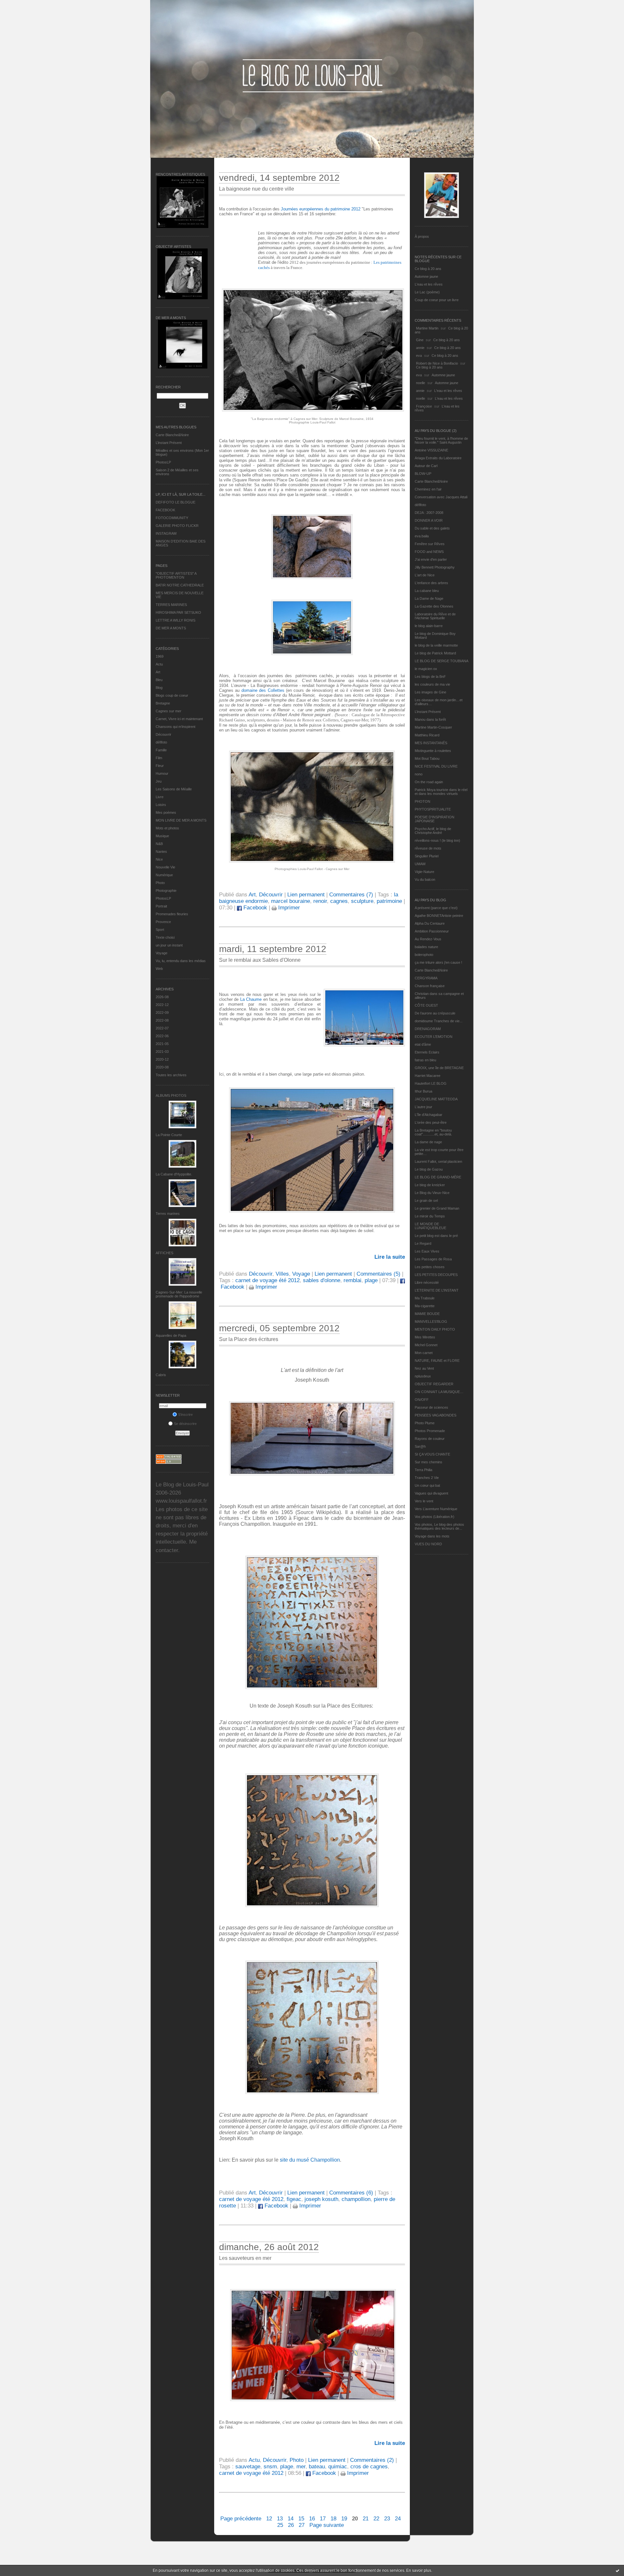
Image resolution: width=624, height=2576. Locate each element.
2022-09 (162, 1013)
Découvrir (163, 734)
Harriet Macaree (428, 1076)
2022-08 (162, 1020)
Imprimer (288, 908)
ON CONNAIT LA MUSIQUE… (439, 1392)
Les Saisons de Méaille (174, 789)
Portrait (161, 906)
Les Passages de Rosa (433, 1259)
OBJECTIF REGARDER (434, 1384)
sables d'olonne (322, 1280)
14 (291, 2519)
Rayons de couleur (430, 1439)
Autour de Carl (426, 466)
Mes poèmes (166, 812)
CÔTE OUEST (426, 1005)
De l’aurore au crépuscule (435, 1013)
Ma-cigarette (425, 1306)
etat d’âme (423, 1044)
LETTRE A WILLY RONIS (175, 620)
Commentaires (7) (351, 895)
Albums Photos (171, 1095)
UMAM (420, 864)
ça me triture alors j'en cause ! (438, 962)
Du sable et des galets (432, 528)
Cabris (161, 1375)
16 (312, 2519)
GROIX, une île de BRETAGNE (439, 1068)
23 (387, 2519)
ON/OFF (422, 1400)
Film (159, 758)
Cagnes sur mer (169, 711)
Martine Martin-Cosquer (433, 727)
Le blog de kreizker (430, 1185)
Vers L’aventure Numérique (436, 1509)
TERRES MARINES (171, 605)
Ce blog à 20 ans (428, 269)
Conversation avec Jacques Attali (441, 497)
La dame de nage (428, 1142)
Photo (160, 883)
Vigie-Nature (424, 872)
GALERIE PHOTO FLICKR (177, 526)
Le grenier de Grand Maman (437, 1208)
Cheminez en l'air (428, 489)
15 (301, 2519)
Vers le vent (424, 1501)
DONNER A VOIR (429, 520)
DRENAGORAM (428, 1029)
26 (291, 2525)
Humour (162, 773)
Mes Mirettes (425, 1337)
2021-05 (162, 1044)
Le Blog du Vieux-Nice (432, 1193)
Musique (162, 836)
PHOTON (422, 801)
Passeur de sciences (431, 1407)
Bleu (159, 680)
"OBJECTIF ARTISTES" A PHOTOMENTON (176, 575)
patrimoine (389, 901)
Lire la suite (390, 1257)
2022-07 (162, 1028)
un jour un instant (169, 945)
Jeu (159, 781)
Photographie (166, 891)
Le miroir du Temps (430, 1216)
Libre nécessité (427, 1282)
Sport (160, 930)
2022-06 (162, 1036)
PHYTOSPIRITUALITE (433, 809)
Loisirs (161, 805)
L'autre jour (423, 1107)
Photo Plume (425, 1423)
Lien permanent (306, 895)
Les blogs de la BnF (430, 677)
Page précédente (241, 2519)
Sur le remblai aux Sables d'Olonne (260, 960)
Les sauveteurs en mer (245, 2258)
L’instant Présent (169, 443)
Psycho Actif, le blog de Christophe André (433, 831)
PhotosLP (163, 462)
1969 (160, 656)
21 (366, 2519)
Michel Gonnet (426, 1345)
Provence (163, 922)
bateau (317, 2467)
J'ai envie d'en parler (431, 559)
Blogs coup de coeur (172, 695)
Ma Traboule (425, 1298)
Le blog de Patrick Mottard (435, 653)
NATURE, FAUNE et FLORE (437, 1361)
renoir (320, 901)
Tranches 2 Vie (427, 1478)
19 (344, 2519)
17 (323, 2519)
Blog (159, 688)
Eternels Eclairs (427, 1052)
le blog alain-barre (429, 626)
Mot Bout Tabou (427, 758)
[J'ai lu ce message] (617, 2570)
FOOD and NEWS (429, 552)
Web (159, 969)
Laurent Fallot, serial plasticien (438, 1161)
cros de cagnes (369, 2467)
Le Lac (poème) (427, 292)
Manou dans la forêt (430, 719)
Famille (161, 750)
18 (333, 2519)
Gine (420, 340)
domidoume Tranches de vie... (439, 1021)
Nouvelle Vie (165, 867)
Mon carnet (424, 1353)
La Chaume (251, 999)
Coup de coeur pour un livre (437, 300)
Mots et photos (167, 828)
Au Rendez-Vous (428, 939)
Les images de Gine (430, 692)
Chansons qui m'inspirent (175, 727)
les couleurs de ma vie (432, 684)
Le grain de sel (426, 1201)
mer (301, 2467)
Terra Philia (423, 1470)
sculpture (362, 901)
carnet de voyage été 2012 (267, 1280)
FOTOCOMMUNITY (172, 518)
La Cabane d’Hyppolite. (174, 1174)
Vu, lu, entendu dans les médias (181, 961)
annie (420, 348)
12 (269, 2519)
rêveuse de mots (428, 848)
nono (419, 774)
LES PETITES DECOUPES (436, 1275)
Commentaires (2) (372, 2460)
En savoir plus (419, 2570)
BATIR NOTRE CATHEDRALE (180, 585)
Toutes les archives (171, 1075)
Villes (282, 1274)
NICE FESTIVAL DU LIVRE (436, 766)
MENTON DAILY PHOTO (435, 1329)
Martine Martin (427, 328)
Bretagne (163, 703)
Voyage (162, 953)
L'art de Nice (425, 575)
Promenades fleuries (172, 914)
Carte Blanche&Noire (172, 435)
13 (280, 2519)
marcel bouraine (291, 901)
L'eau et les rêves (429, 284)
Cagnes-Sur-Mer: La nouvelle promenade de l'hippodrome (179, 1294)
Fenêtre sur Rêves (430, 544)
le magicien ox (426, 669)
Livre (160, 797)
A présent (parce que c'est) (436, 908)
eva (419, 356)
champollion (356, 2199)
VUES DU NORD (428, 1544)
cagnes (339, 901)
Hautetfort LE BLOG (431, 1083)
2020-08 (162, 1067)
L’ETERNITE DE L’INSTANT (437, 1290)
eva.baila (422, 536)
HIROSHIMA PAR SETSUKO (178, 612)
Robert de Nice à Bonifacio (437, 363)
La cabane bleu (427, 591)
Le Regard (423, 1243)
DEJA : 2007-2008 (429, 513)
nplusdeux (423, 1376)
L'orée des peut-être (431, 1122)
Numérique (164, 875)
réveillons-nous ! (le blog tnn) (437, 840)
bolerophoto (424, 955)
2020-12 (162, 1059)
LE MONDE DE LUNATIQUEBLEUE (430, 1226)
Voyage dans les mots (432, 1536)
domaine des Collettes (263, 690)
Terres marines (168, 1214)
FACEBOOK (165, 510)
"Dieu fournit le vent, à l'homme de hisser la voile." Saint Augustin (441, 440)
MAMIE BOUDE (427, 1314)
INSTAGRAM (166, 533)
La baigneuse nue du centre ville (257, 189)
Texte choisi (165, 937)
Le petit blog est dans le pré (436, 1236)
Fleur (160, 766)
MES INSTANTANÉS (431, 743)
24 (398, 2519)
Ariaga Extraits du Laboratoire (438, 458)
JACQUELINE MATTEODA (436, 1099)
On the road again (429, 782)
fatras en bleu (425, 1060)
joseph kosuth (321, 2199)
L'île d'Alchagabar (429, 1115)
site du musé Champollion (310, 2160)
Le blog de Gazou (429, 1169)
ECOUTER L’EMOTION (434, 1037)
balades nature (426, 947)
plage (371, 1280)
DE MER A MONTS (171, 628)
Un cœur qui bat (427, 1485)
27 (302, 2525)
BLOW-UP (423, 474)
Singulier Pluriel (427, 856)
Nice (159, 859)
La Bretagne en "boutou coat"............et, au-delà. (433, 1132)
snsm (270, 2467)
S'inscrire (185, 1415)
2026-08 (162, 997)
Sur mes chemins (429, 1462)
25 (280, 2525)
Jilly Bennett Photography (435, 567)
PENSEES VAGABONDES (435, 1415)
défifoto (161, 742)
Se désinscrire (185, 1424)
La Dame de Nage (429, 598)
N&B (159, 844)
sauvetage (248, 2467)
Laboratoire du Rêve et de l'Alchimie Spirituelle (435, 616)
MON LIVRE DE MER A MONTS (181, 820)
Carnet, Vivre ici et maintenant (179, 719)
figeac (294, 2199)
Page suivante (327, 2525)
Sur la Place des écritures (249, 1339)
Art (158, 672)
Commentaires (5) (378, 1274)
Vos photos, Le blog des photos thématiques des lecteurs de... (439, 1526)
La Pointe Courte (169, 1135)
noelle (421, 383)
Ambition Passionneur (432, 931)
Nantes (161, 852)
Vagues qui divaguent (431, 1493)
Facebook (254, 908)
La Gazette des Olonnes (434, 606)
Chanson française (430, 986)
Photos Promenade (430, 1431)
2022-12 (162, 1005)
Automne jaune (426, 276)
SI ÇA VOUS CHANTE (432, 1454)
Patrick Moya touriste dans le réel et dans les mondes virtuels (441, 792)
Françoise (424, 406)
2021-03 (162, 1052)
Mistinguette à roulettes (433, 751)
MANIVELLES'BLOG (431, 1322)
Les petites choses (430, 1267)
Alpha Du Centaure (430, 923)
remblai (352, 1280)
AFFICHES (164, 1253)
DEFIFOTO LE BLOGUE (175, 502)
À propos (422, 236)
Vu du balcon (425, 879)
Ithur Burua (423, 1091)
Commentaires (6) (351, 2193)
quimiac (338, 2467)
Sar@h (420, 1446)
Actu (159, 664)
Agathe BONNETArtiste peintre (439, 916)
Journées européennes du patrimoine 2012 (321, 209)
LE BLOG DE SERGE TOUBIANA (442, 661)
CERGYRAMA (426, 978)
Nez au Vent (424, 1368)
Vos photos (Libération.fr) (435, 1517)
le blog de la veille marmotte (436, 645)
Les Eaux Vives (427, 1251)
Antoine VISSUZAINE (431, 450)
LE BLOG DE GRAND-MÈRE (438, 1177)
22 (376, 2519)
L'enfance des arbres (431, 583)
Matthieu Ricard (427, 735)
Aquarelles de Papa (171, 1335)
